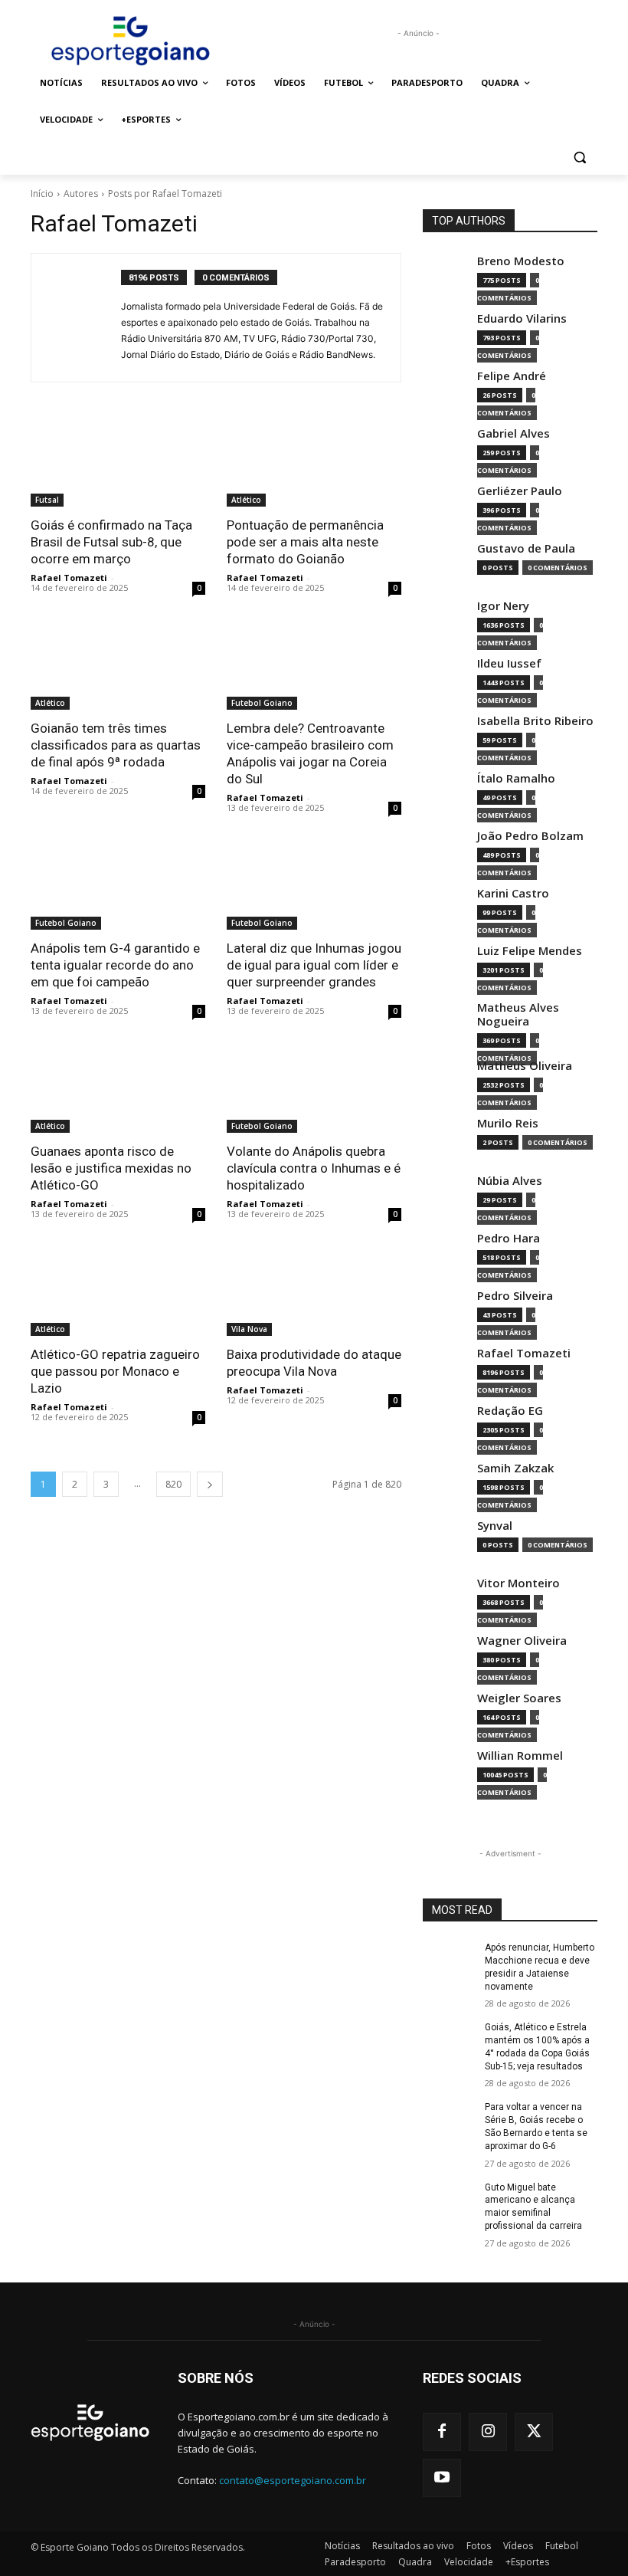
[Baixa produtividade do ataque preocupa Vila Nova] (314, 1292)
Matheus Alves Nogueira (518, 1014)
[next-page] (210, 1484)
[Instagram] (488, 2432)
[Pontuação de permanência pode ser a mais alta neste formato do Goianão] (314, 463)
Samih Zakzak (515, 1468)
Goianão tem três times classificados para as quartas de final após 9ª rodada (116, 745)
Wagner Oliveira (522, 1641)
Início (42, 194)
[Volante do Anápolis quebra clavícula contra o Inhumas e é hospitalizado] (314, 1089)
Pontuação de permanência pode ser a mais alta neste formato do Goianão (305, 542)
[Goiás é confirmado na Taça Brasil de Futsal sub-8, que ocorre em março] (118, 463)
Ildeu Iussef (509, 663)
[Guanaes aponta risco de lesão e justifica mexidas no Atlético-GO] (118, 1089)
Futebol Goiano (262, 703)
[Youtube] (442, 2478)
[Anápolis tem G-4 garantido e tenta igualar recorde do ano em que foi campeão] (118, 886)
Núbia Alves (510, 1181)
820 (173, 1484)
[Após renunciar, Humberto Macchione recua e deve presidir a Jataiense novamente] (449, 1960)
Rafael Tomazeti (69, 578)
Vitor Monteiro (518, 1583)
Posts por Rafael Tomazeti (165, 194)
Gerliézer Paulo (520, 491)
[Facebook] (442, 2432)
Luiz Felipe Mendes (530, 951)
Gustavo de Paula (526, 548)
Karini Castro (513, 893)
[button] (579, 157)
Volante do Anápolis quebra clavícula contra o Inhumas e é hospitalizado (314, 1168)
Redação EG (510, 1411)
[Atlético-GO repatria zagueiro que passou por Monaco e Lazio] (118, 1292)
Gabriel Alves (514, 433)
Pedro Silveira (515, 1296)
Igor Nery (503, 606)
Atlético (246, 500)
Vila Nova (249, 1329)
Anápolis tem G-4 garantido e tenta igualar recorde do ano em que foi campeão (115, 965)
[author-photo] (84, 318)
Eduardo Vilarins (522, 318)
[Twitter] (534, 2432)
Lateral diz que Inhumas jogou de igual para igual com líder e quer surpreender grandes (314, 965)
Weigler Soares (519, 1698)
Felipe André (512, 376)
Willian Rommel (520, 1756)
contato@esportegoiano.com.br (293, 2480)
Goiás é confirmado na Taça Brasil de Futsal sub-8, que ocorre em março (111, 542)
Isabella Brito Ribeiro (535, 721)
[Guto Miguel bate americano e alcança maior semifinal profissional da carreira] (449, 2200)
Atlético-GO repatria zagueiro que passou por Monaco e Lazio (115, 1371)
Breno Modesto (521, 261)
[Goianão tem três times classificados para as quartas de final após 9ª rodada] (118, 666)
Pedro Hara (509, 1238)
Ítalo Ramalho (516, 778)
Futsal (47, 500)
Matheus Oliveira (525, 1066)
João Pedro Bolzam (530, 836)
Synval (495, 1526)
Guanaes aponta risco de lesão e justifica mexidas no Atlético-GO (111, 1168)
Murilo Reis (508, 1123)
